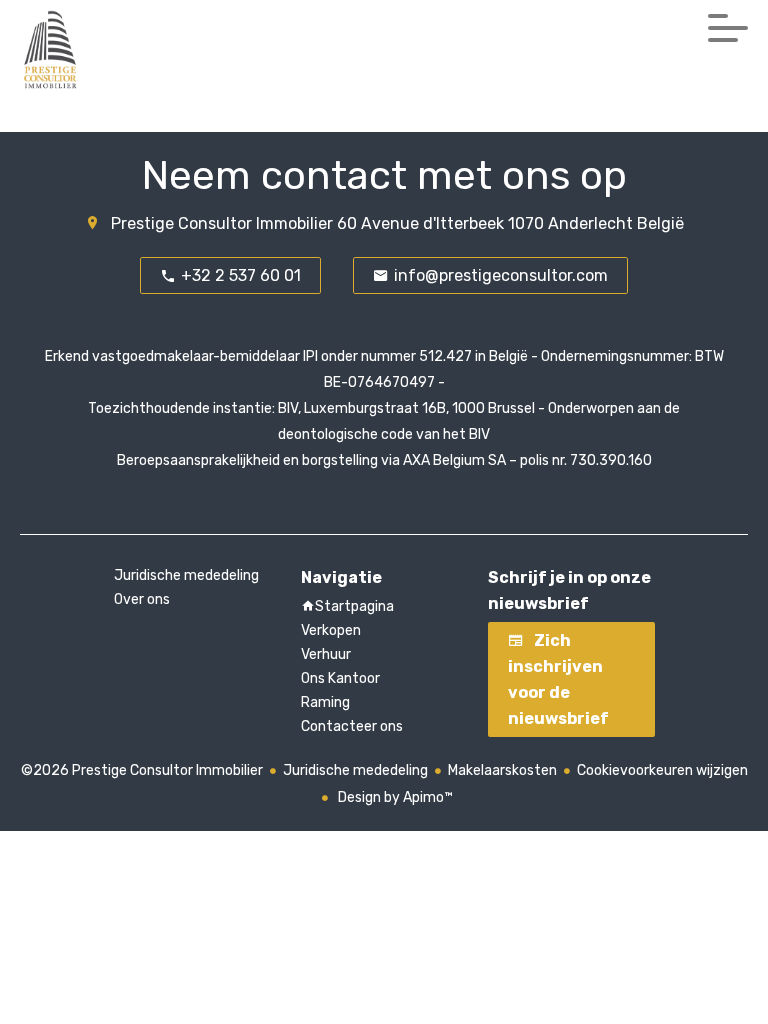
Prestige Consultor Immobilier (222, 223)
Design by (394, 797)
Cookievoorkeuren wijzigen (662, 770)
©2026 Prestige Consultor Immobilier (142, 770)
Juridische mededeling (355, 770)
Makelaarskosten (502, 770)
